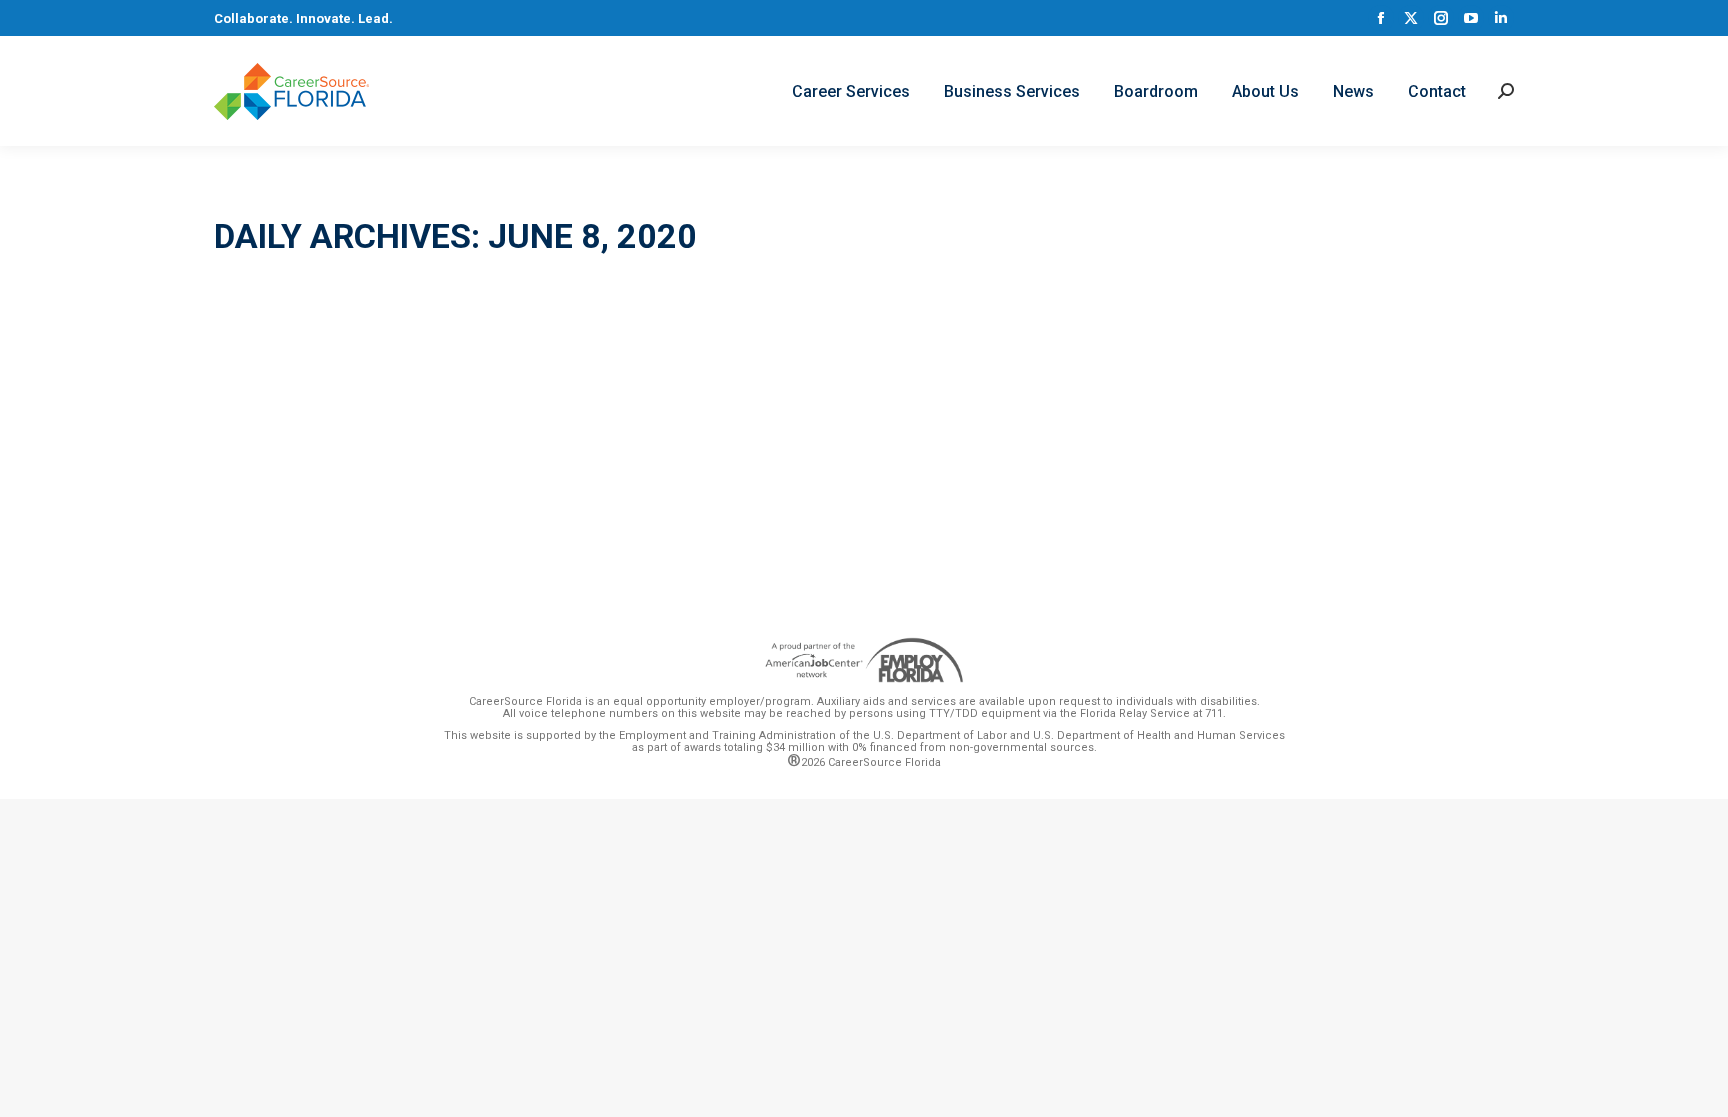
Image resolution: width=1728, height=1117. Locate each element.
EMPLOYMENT (280, 438)
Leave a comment (602, 438)
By (392, 438)
